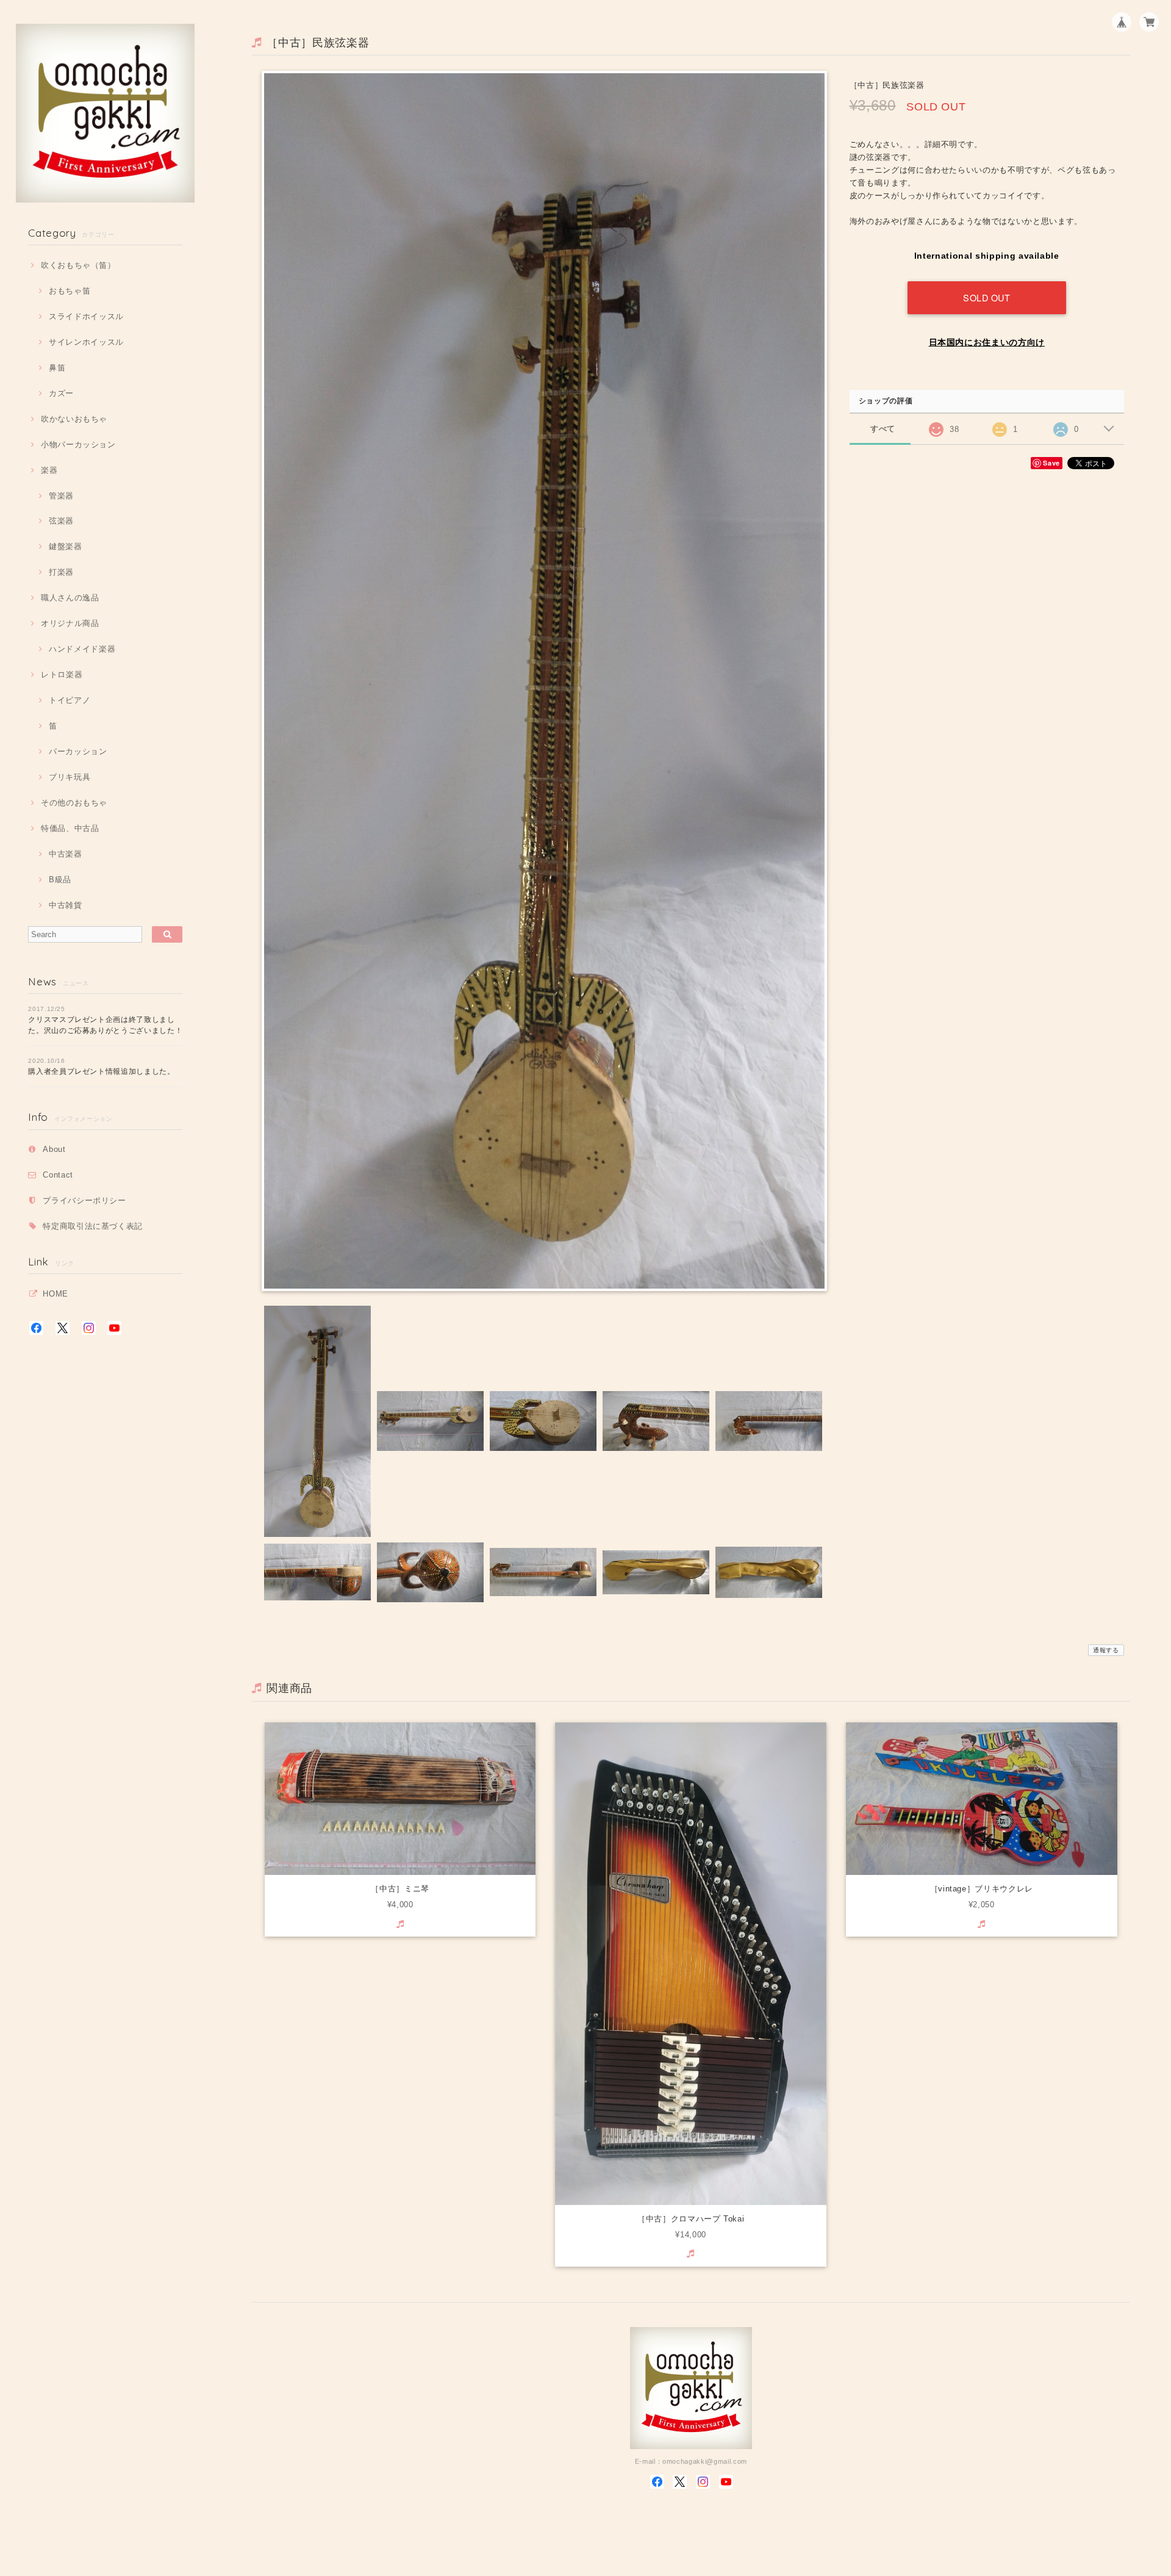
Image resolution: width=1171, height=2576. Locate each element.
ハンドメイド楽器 (82, 649)
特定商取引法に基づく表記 (93, 1226)
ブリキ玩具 (70, 777)
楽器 (49, 470)
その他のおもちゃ (74, 803)
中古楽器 (65, 854)
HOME (56, 1294)
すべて (883, 429)
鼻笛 (57, 368)
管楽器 (61, 496)
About (54, 1149)
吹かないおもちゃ (74, 419)
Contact (58, 1175)
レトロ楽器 (62, 675)
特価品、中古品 (70, 828)
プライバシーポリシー (84, 1200)
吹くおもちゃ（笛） (78, 265)
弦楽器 (61, 521)
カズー (61, 393)
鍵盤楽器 (65, 546)
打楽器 (61, 572)
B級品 (60, 880)
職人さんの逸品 (70, 598)
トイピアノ (70, 700)
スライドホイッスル (86, 316)
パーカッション (78, 751)
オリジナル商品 (70, 623)
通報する (1106, 1650)
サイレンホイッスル (86, 342)
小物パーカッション (78, 444)
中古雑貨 (65, 905)
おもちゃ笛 (70, 291)
